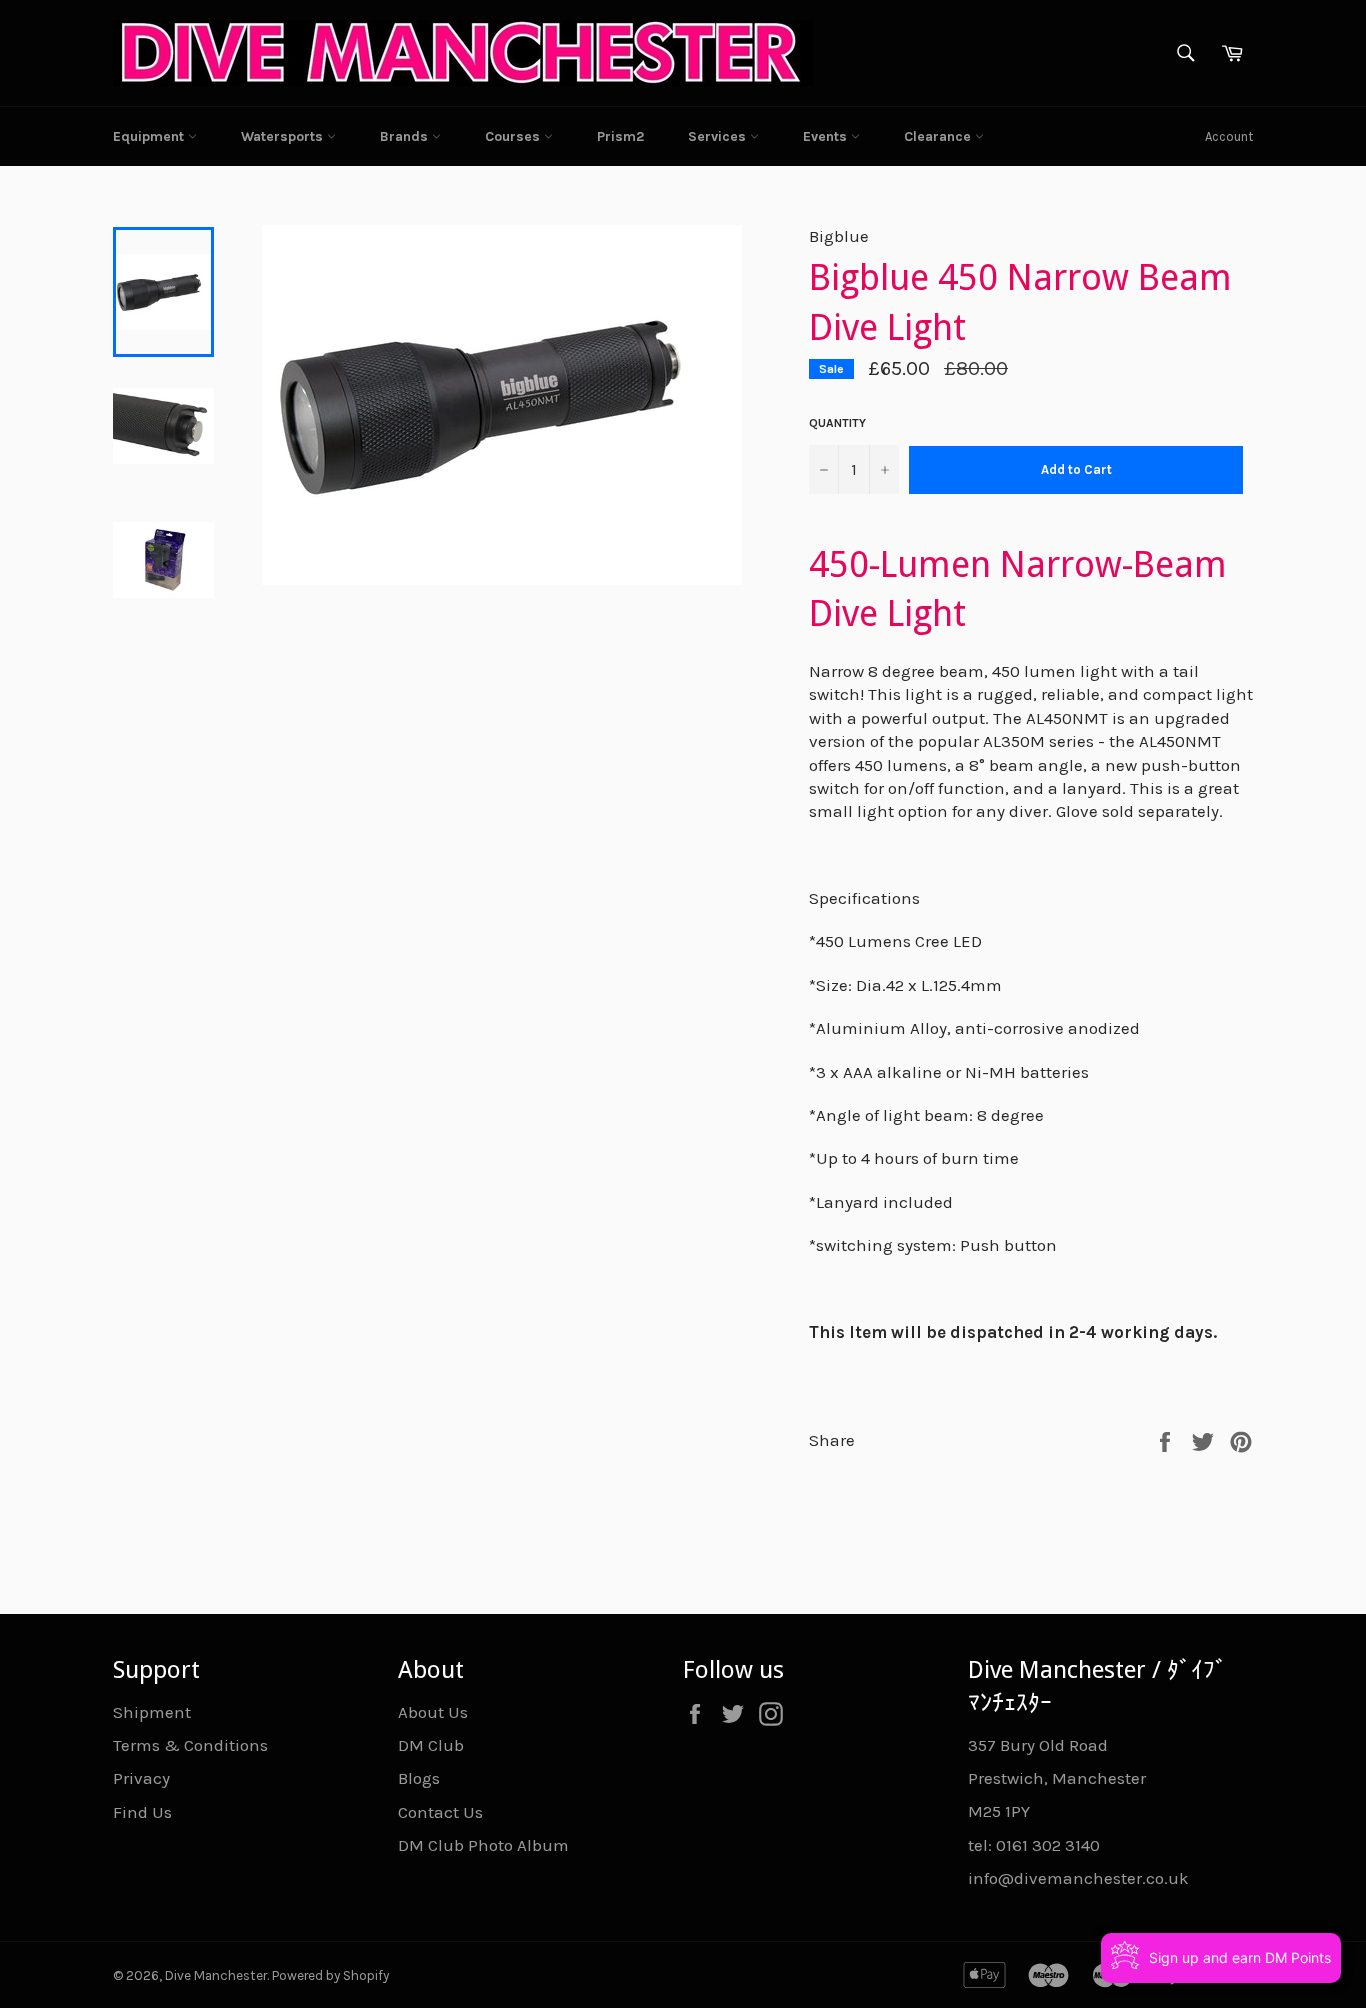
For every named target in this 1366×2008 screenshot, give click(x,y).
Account (1229, 136)
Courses (514, 136)
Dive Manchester (216, 1975)
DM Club (431, 1745)
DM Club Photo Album (483, 1845)
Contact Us (440, 1812)
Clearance (939, 136)
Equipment (150, 136)
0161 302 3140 (1048, 1845)
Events (827, 136)
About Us (433, 1712)
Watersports (284, 136)
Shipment (152, 1712)
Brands (406, 136)
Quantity (837, 423)
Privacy (141, 1778)
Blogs (419, 1778)
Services (719, 136)
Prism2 (620, 136)
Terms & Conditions (190, 1745)
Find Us (142, 1812)
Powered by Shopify (330, 1975)
